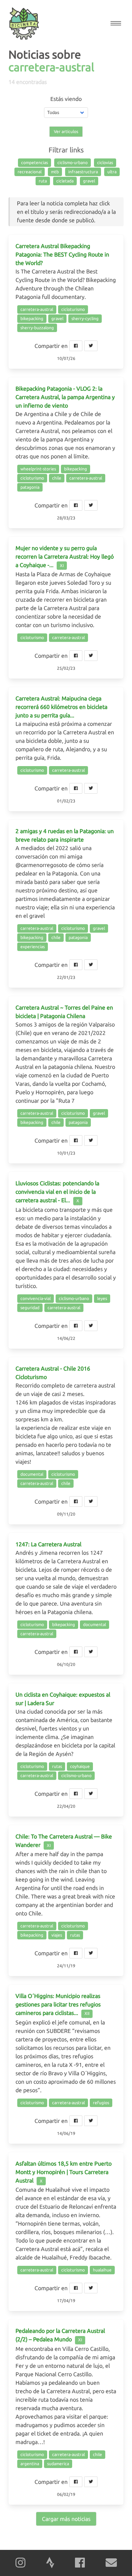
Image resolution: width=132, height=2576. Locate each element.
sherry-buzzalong (37, 328)
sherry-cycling (85, 318)
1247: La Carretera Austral (48, 1544)
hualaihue (102, 2270)
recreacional (30, 172)
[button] (116, 23)
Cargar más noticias (66, 2519)
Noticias (29, 54)
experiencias (33, 947)
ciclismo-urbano (73, 162)
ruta (43, 181)
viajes (57, 1935)
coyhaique (80, 1766)
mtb (55, 172)
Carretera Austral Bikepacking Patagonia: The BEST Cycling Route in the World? (62, 254)
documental (32, 1474)
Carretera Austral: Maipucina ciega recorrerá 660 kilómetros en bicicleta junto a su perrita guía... (61, 707)
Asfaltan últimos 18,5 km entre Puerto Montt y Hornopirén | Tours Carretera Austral (64, 2172)
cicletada (65, 181)
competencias (34, 162)
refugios (101, 2103)
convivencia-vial (36, 1298)
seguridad (30, 1308)
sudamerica (58, 2464)
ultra (112, 172)
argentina (30, 2464)
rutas (57, 1766)
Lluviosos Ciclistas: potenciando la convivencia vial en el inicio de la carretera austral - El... (57, 1192)
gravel (89, 181)
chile (57, 478)
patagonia (30, 487)
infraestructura (83, 172)
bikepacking (32, 318)
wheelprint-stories (38, 469)
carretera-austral (37, 309)
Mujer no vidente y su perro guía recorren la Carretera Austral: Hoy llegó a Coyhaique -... (65, 556)
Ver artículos (66, 131)
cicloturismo (73, 309)
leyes (102, 1298)
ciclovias (105, 162)
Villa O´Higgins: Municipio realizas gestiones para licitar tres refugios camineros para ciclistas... (58, 2004)
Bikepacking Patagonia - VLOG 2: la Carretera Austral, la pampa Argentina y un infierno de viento (65, 397)
